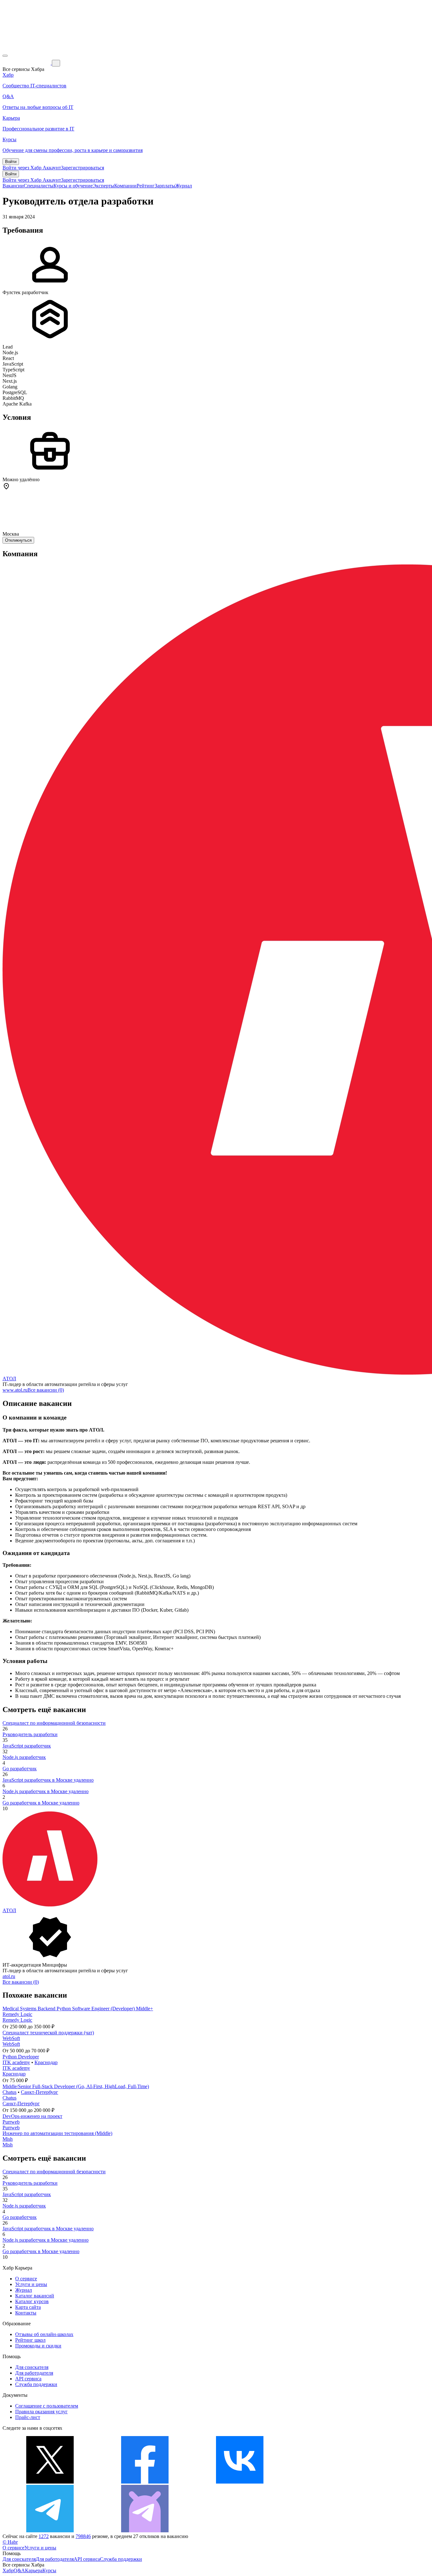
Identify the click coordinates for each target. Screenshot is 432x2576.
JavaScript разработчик (27, 1746)
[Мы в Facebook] (145, 2482)
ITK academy (16, 2062)
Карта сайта (28, 2307)
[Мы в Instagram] (335, 2482)
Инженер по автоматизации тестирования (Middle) (57, 2133)
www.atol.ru (15, 1390)
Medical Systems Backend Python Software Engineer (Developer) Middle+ (78, 2009)
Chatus (9, 2092)
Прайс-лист (28, 2417)
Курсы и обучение (73, 186)
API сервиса (28, 2379)
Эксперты (103, 186)
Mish (8, 2139)
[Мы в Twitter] (50, 2482)
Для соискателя (32, 2367)
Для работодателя (34, 2373)
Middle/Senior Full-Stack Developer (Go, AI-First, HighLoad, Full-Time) (76, 2086)
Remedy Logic (17, 2014)
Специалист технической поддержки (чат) (48, 2033)
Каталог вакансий (35, 2296)
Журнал (184, 186)
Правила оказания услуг (41, 2412)
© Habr (10, 2542)
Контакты (26, 2313)
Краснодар (46, 2062)
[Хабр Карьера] (27, 63)
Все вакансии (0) (46, 1390)
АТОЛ (9, 1379)
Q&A (19, 2570)
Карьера (34, 2570)
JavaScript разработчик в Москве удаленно (48, 1780)
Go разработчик (20, 1769)
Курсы (49, 2570)
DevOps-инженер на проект (32, 2116)
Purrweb (11, 2122)
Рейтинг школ (30, 2340)
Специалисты (39, 186)
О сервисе (26, 2279)
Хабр (8, 2570)
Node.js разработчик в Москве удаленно (46, 1791)
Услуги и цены (31, 2284)
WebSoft (11, 2038)
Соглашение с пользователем (47, 2406)
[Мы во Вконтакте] (240, 2482)
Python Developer (21, 2057)
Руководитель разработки (30, 1734)
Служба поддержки (36, 2384)
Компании (125, 186)
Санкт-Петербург (40, 2092)
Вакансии (13, 186)
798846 (83, 2536)
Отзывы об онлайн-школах (44, 2334)
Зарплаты (165, 186)
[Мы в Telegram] (50, 2531)
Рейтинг (146, 186)
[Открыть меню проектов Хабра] (5, 56)
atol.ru (9, 1976)
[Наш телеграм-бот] (145, 2531)
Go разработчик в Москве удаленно (41, 1803)
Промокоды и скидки (38, 2346)
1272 (44, 2536)
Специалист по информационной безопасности (54, 1723)
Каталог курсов (32, 2301)
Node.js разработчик (24, 1757)
